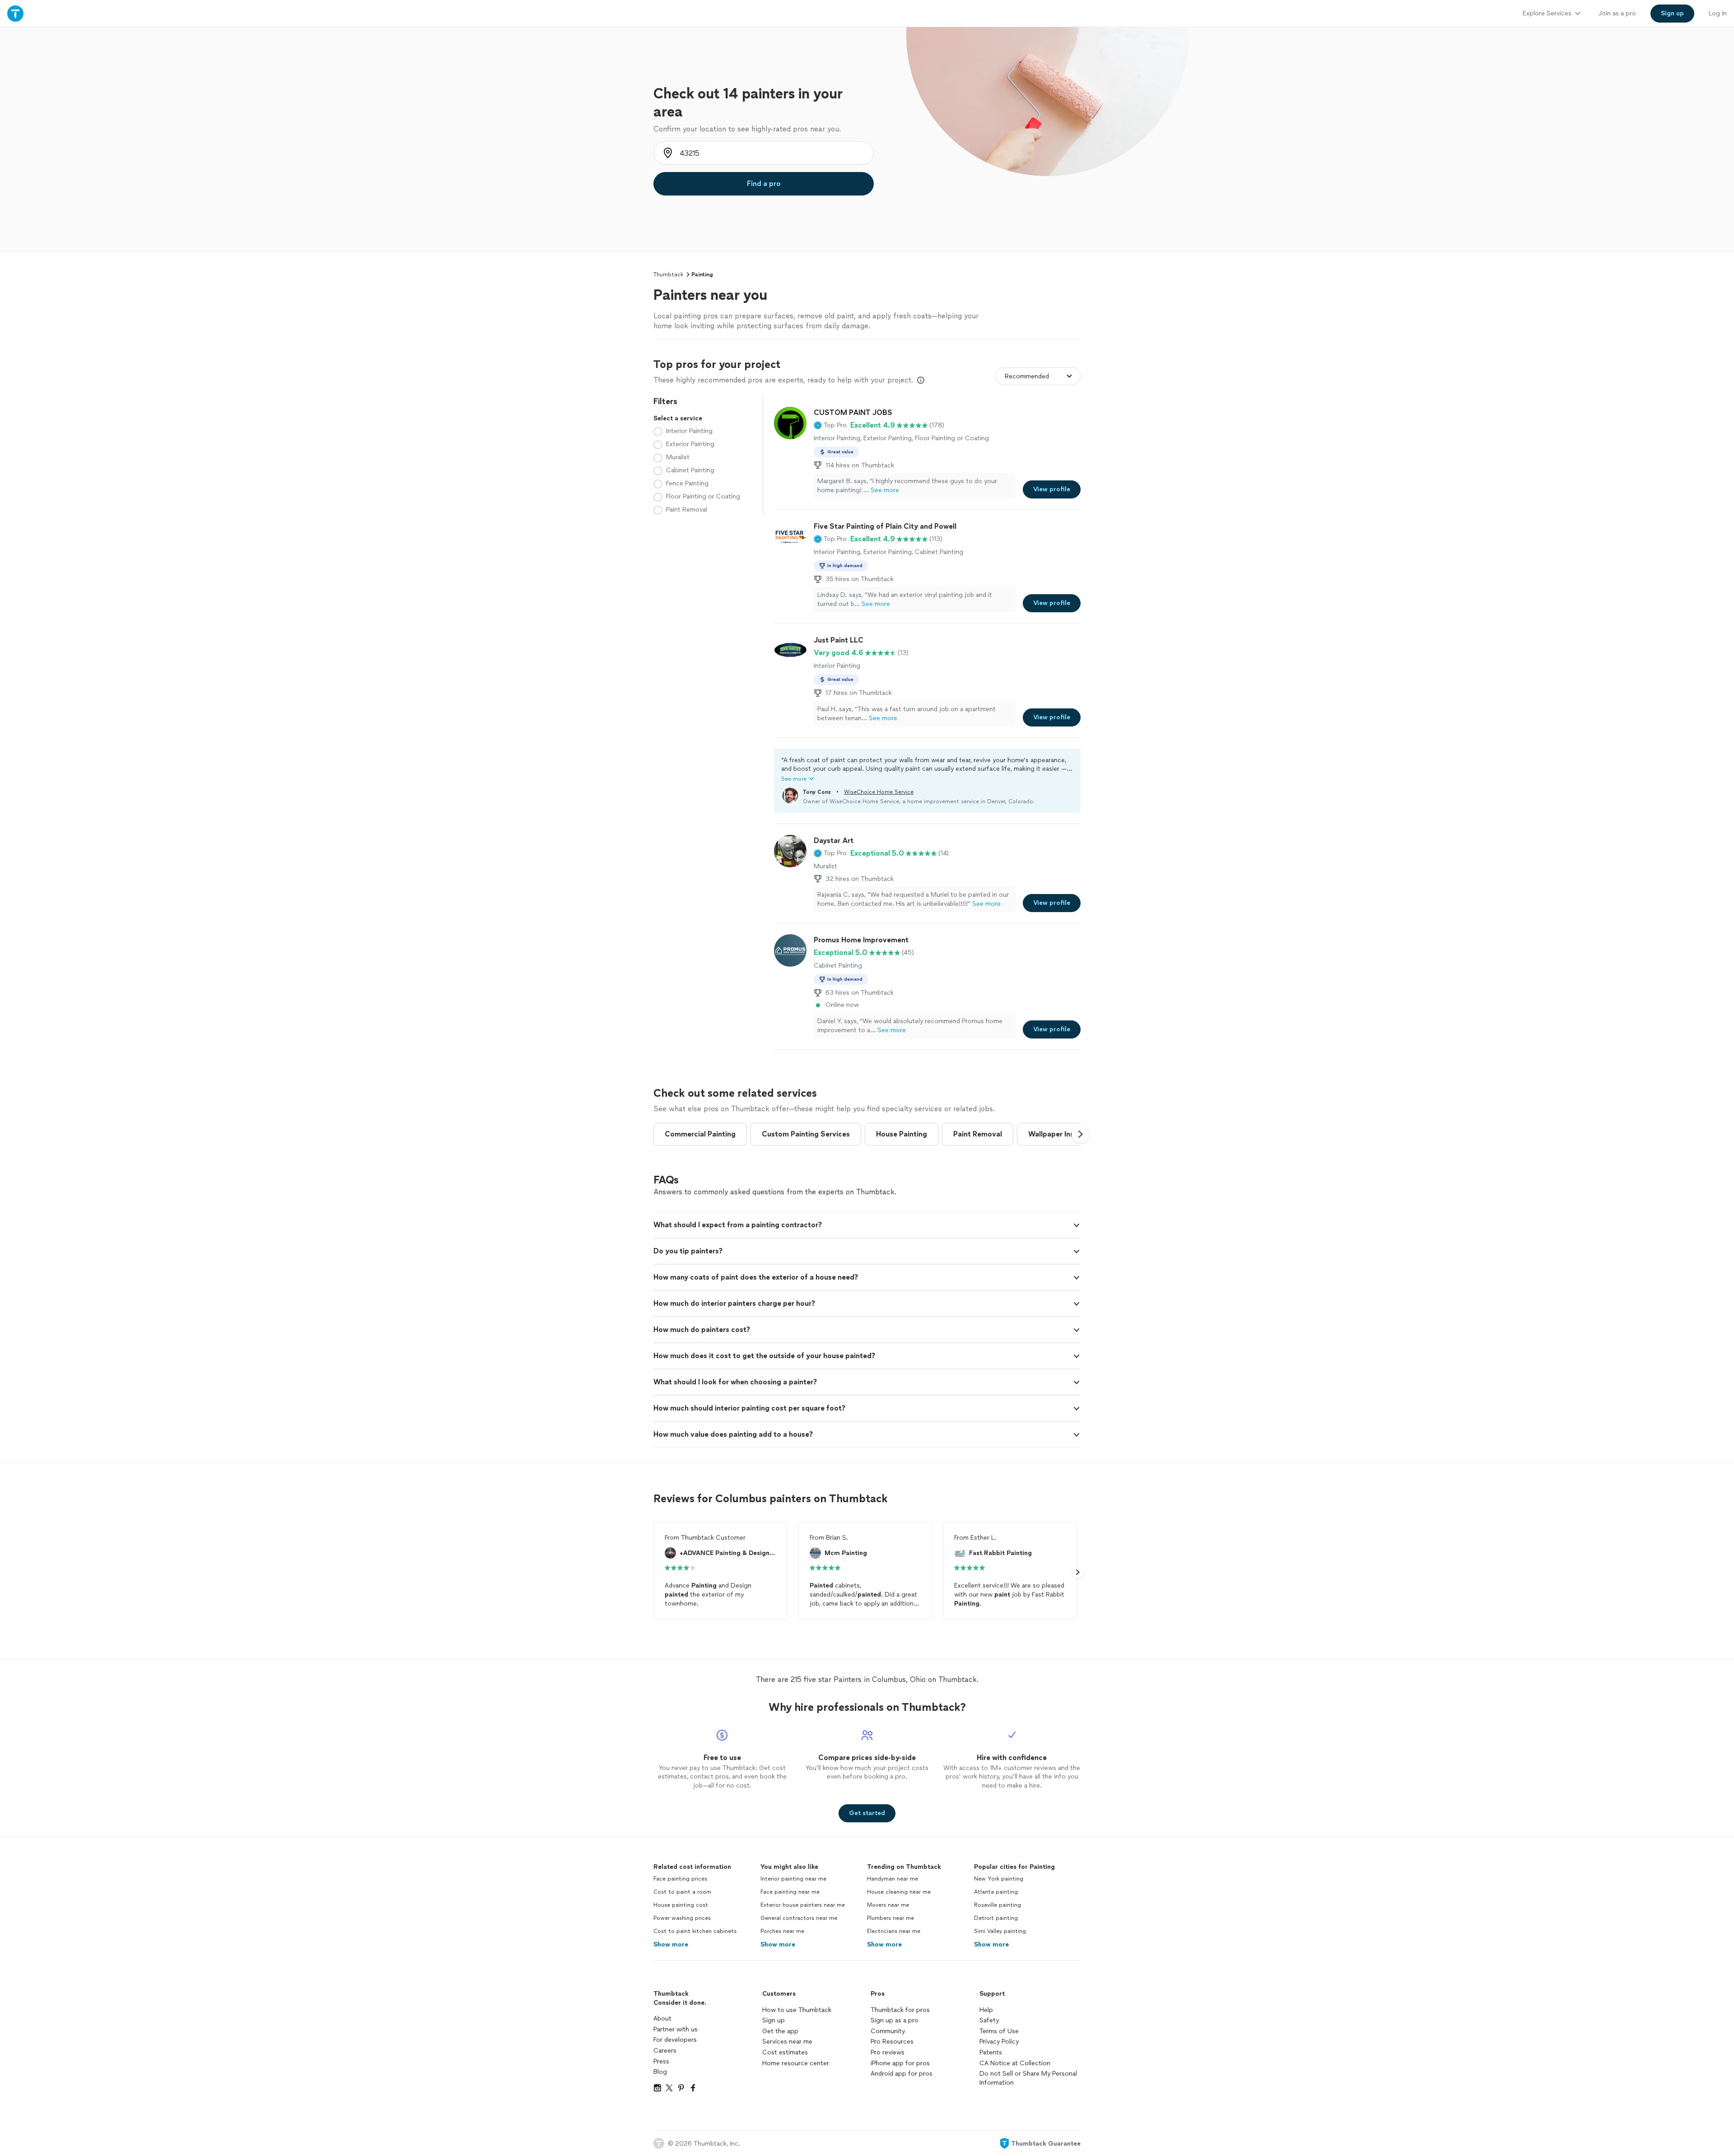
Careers (665, 2051)
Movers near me (888, 1905)
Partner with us (676, 2029)
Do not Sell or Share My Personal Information (1028, 2078)
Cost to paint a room (682, 1892)
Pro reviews (888, 2052)
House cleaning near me (899, 1892)
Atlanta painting (996, 1892)
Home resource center (796, 2063)
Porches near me (782, 1931)
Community (888, 2031)
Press (661, 2061)
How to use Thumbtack (797, 2010)
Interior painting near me (793, 1879)
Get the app (780, 2031)
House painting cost (681, 1905)
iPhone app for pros (900, 2063)
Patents (991, 2052)
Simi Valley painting (1000, 1931)
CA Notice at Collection (1015, 2063)
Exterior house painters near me (803, 1905)
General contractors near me (799, 1918)
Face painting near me (790, 1892)
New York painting (999, 1879)
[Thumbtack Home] (15, 13)
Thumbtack (668, 275)
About (662, 2019)
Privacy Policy (999, 2042)
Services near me (787, 2042)
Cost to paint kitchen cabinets (695, 1931)
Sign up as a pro (895, 2020)
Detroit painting (996, 1918)
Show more (671, 1944)
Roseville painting (998, 1905)
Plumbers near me (890, 1918)
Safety (989, 2020)
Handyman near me (893, 1879)
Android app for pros (902, 2074)
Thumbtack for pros (900, 2010)
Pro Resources (892, 2042)
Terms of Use (999, 2031)
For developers (675, 2040)
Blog (660, 2072)
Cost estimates (785, 2052)
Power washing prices (682, 1918)
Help (986, 2010)
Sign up (774, 2020)
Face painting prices (680, 1879)
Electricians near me (894, 1931)
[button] (830, 425)
